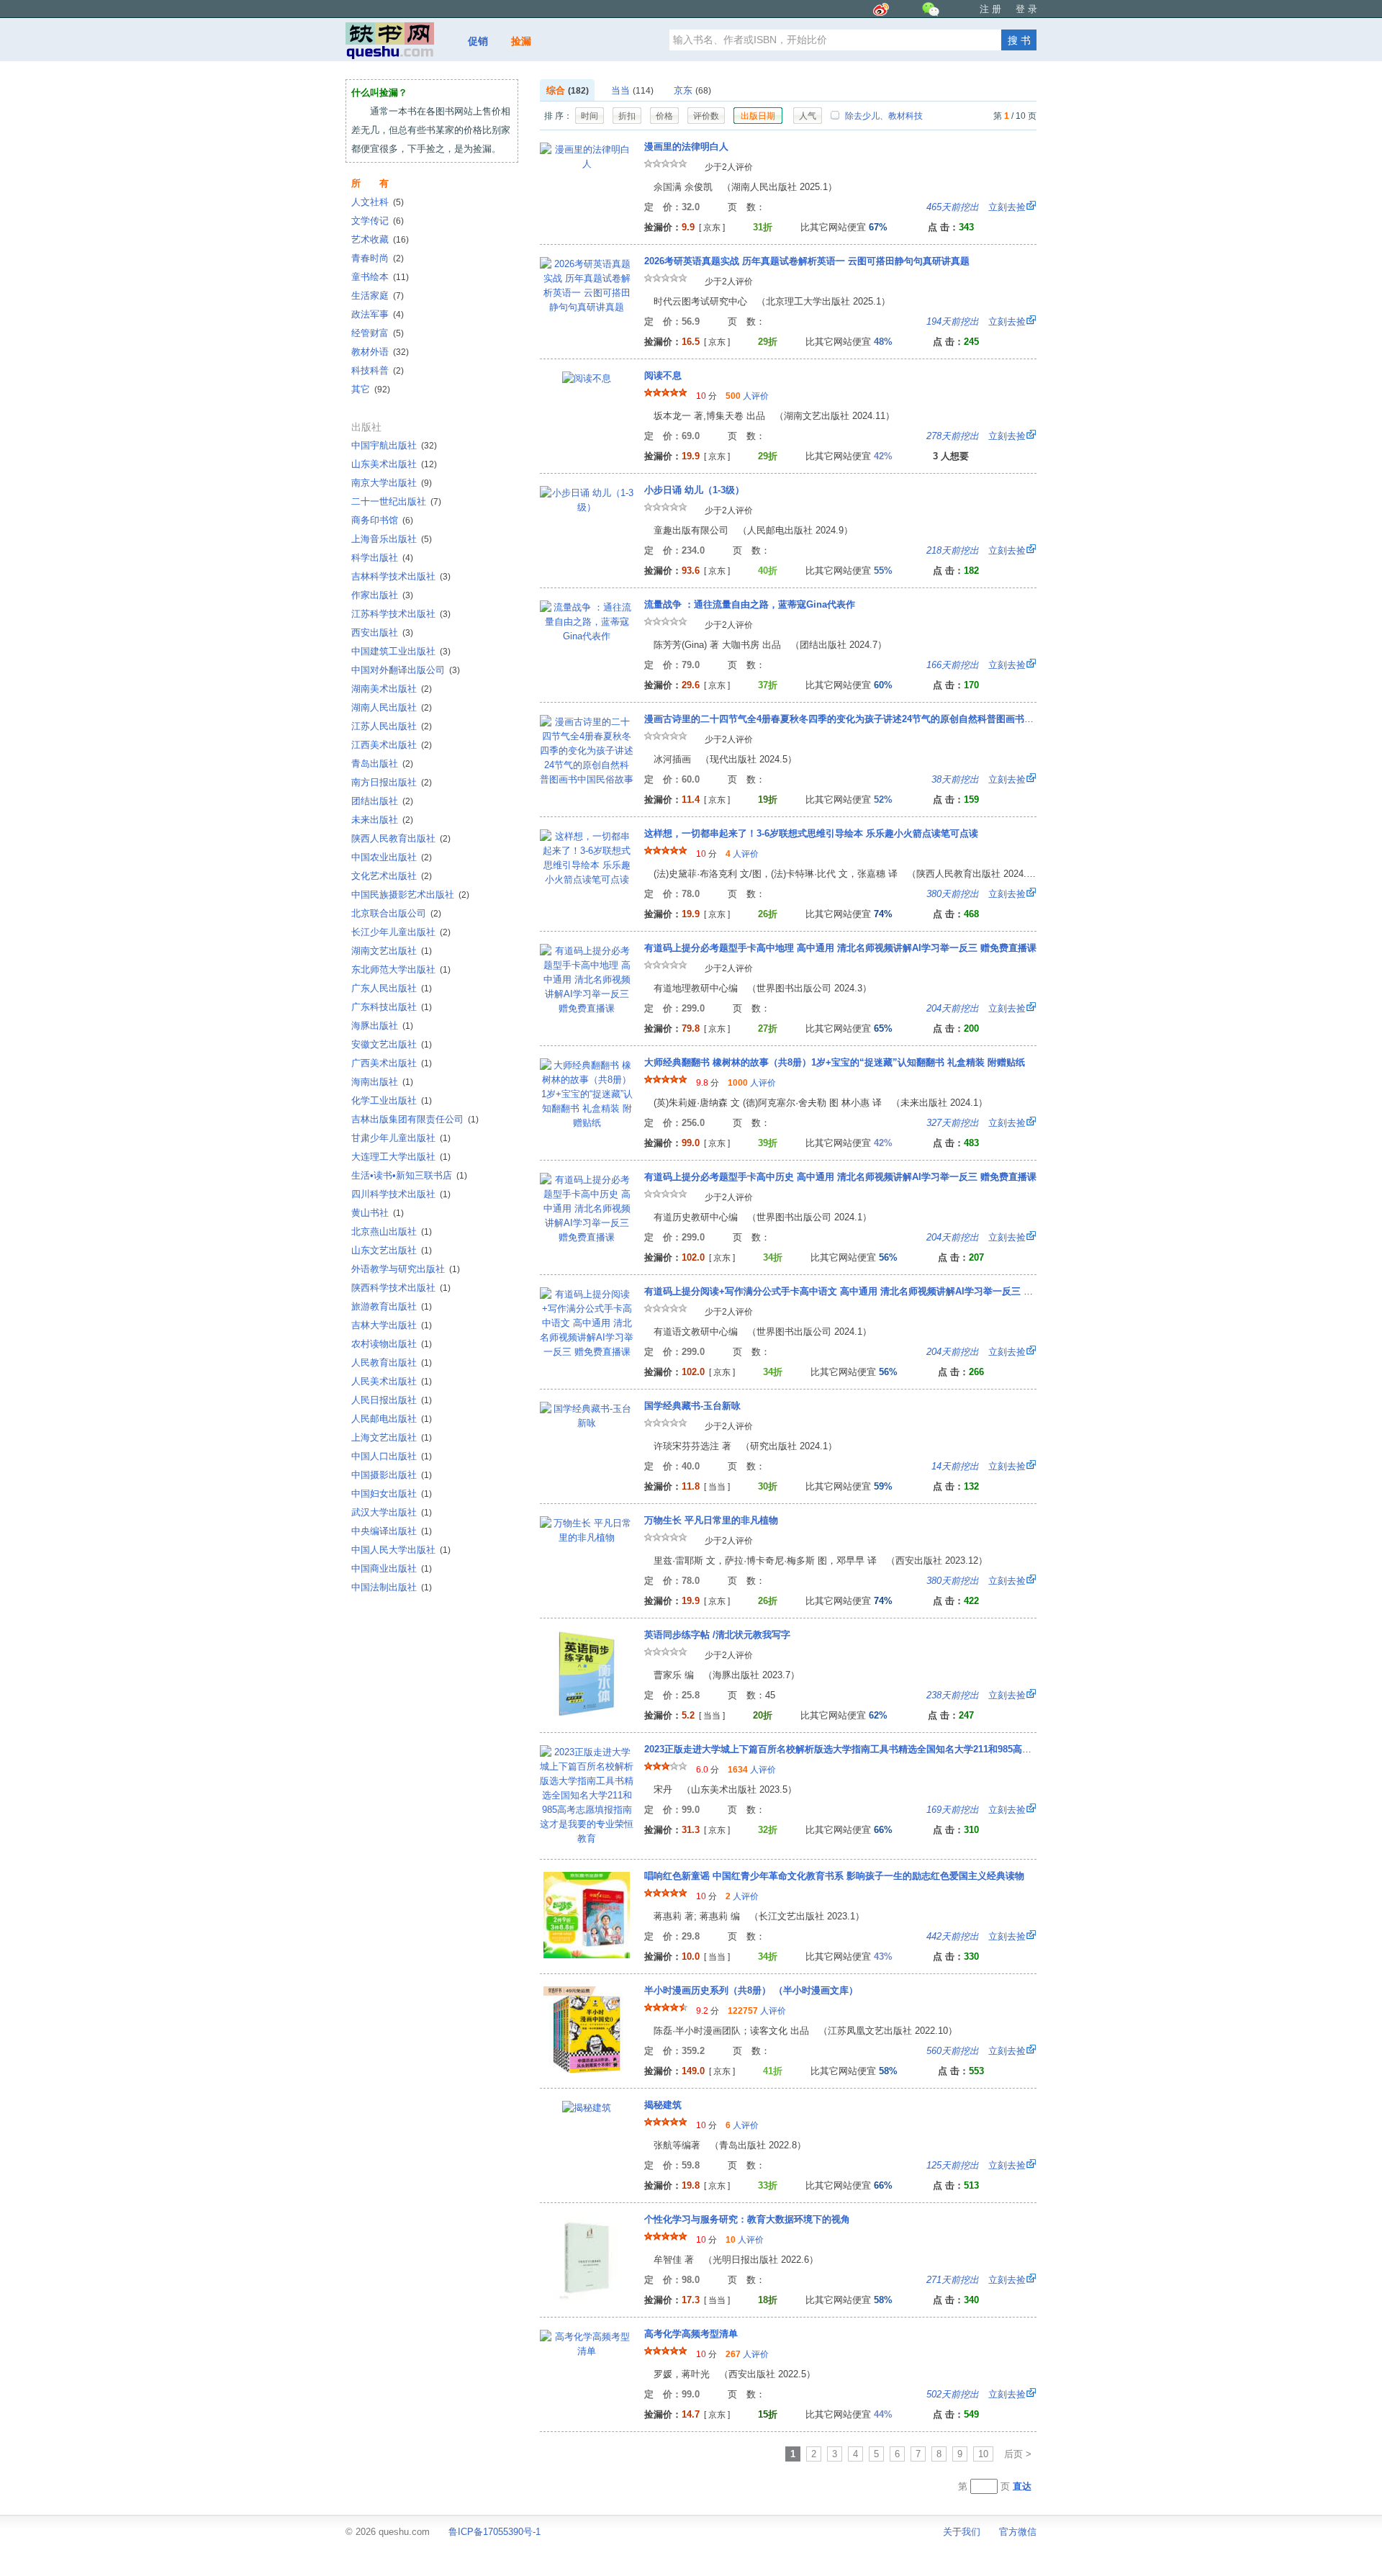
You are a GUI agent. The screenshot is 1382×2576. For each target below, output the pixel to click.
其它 (371, 389)
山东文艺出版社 (392, 1250)
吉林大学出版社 (392, 1325)
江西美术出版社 (392, 745)
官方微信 (1018, 2532)
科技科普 (378, 370)
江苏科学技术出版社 (401, 614)
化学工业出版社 (392, 1100)
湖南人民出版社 (392, 707)
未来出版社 (382, 820)
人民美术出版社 (392, 1381)
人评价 (747, 396)
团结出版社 (382, 801)
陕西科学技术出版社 (401, 1288)
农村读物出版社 (392, 1344)
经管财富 (378, 333)
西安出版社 (382, 632)
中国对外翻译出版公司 (406, 670)
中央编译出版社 (392, 1531)
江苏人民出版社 (392, 726)
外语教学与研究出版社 (406, 1269)
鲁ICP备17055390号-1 (494, 2532)
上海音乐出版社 (392, 539)
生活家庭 (378, 296)
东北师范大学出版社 (401, 969)
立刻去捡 (976, 207)
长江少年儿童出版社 (401, 932)
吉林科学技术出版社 (401, 576)
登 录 (1026, 9)
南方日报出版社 (392, 782)
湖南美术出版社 (392, 689)
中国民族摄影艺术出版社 (410, 895)
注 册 (990, 9)
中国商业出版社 (392, 1568)
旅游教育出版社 (392, 1306)
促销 (478, 41)
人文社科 (378, 202)
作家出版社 (382, 595)
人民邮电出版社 (392, 1419)
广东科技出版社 (392, 1007)
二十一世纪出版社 (396, 501)
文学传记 (378, 221)
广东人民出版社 (392, 988)
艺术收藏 (380, 239)
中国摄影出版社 (392, 1475)
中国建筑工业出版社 (401, 651)
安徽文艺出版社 (392, 1044)
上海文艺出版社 (392, 1437)
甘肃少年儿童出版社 (401, 1138)
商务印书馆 (382, 520)
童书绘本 (380, 277)
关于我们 (962, 2532)
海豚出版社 (382, 1026)
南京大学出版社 (392, 483)
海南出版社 (382, 1082)
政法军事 (378, 314)
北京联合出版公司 (396, 913)
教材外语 (380, 352)
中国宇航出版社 (394, 445)
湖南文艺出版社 (392, 951)
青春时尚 (378, 258)
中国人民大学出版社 (401, 1550)
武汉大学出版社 (392, 1512)
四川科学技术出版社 (401, 1194)
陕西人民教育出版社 (401, 838)
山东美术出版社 (394, 464)
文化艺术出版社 (392, 876)
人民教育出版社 (392, 1363)
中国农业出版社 (392, 857)
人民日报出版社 (392, 1400)
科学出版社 (382, 558)
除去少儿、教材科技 (883, 116)
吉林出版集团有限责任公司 (415, 1119)
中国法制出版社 (392, 1587)
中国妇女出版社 (392, 1494)
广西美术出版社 (392, 1063)
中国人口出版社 (392, 1456)
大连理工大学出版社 (401, 1157)
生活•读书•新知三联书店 (409, 1175)
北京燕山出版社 (392, 1231)
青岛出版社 (382, 764)
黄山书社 (378, 1213)
